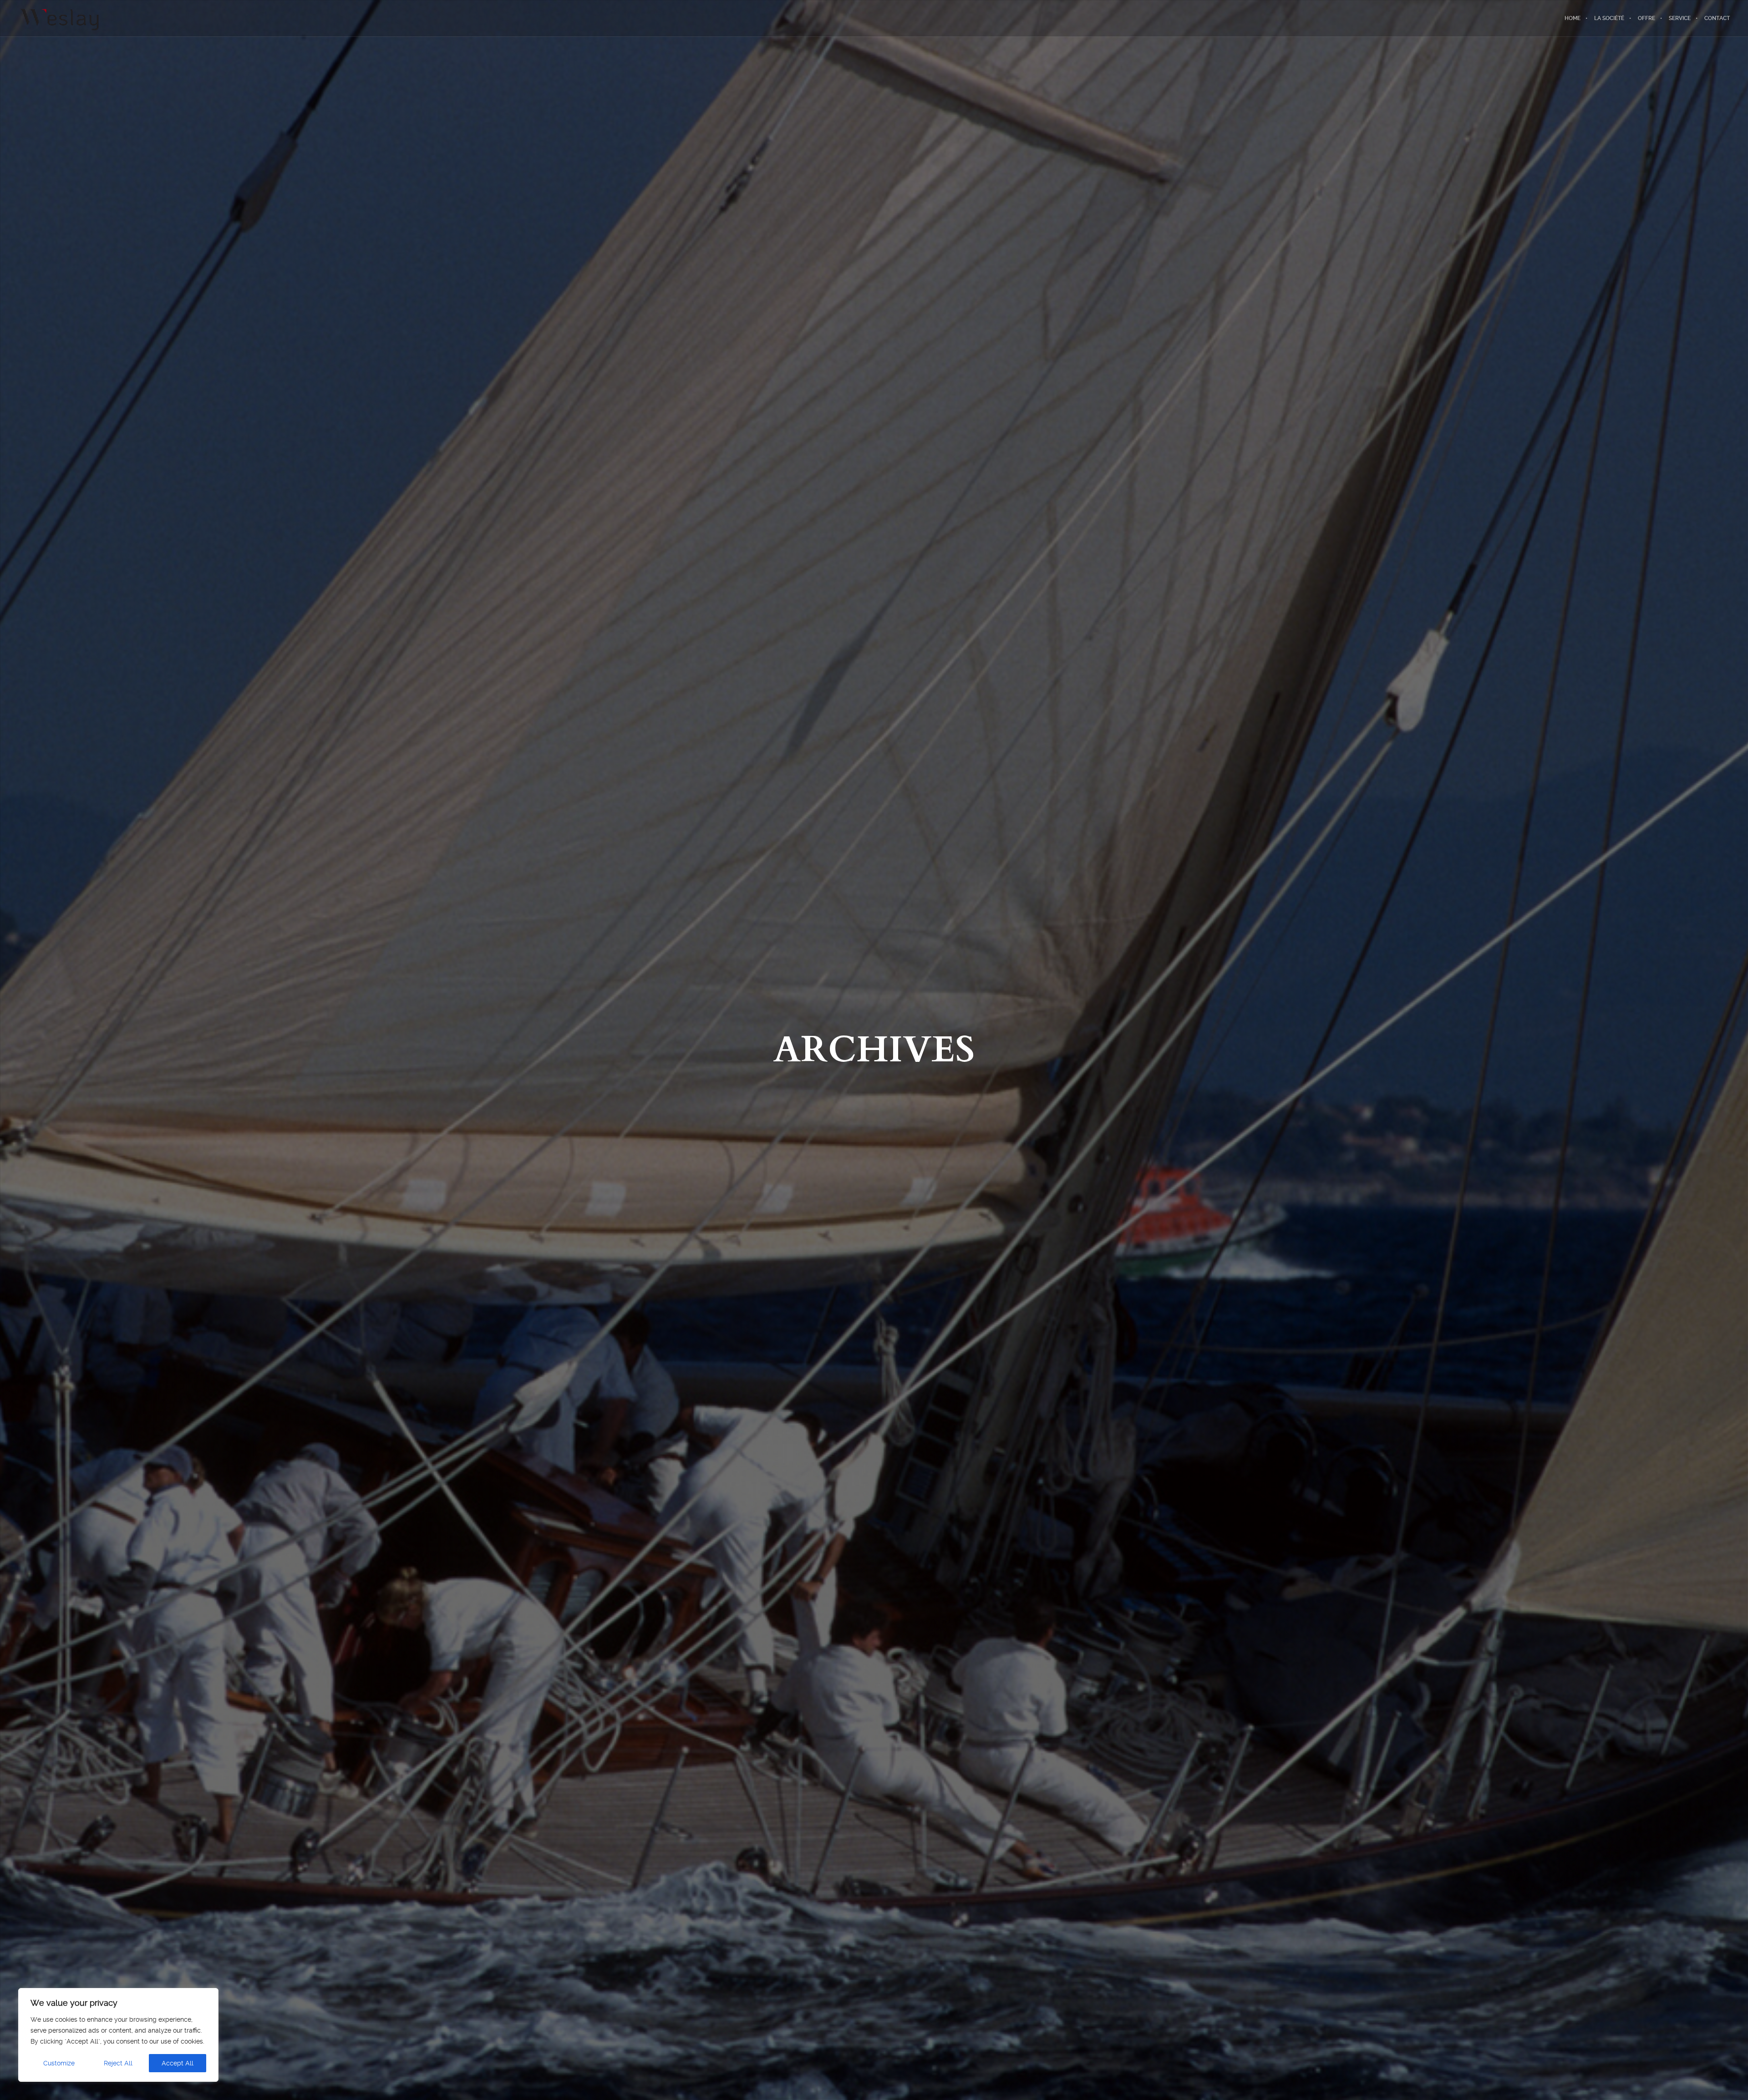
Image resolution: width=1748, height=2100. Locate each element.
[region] (118, 2035)
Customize (59, 2063)
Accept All (178, 2063)
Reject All (118, 2063)
